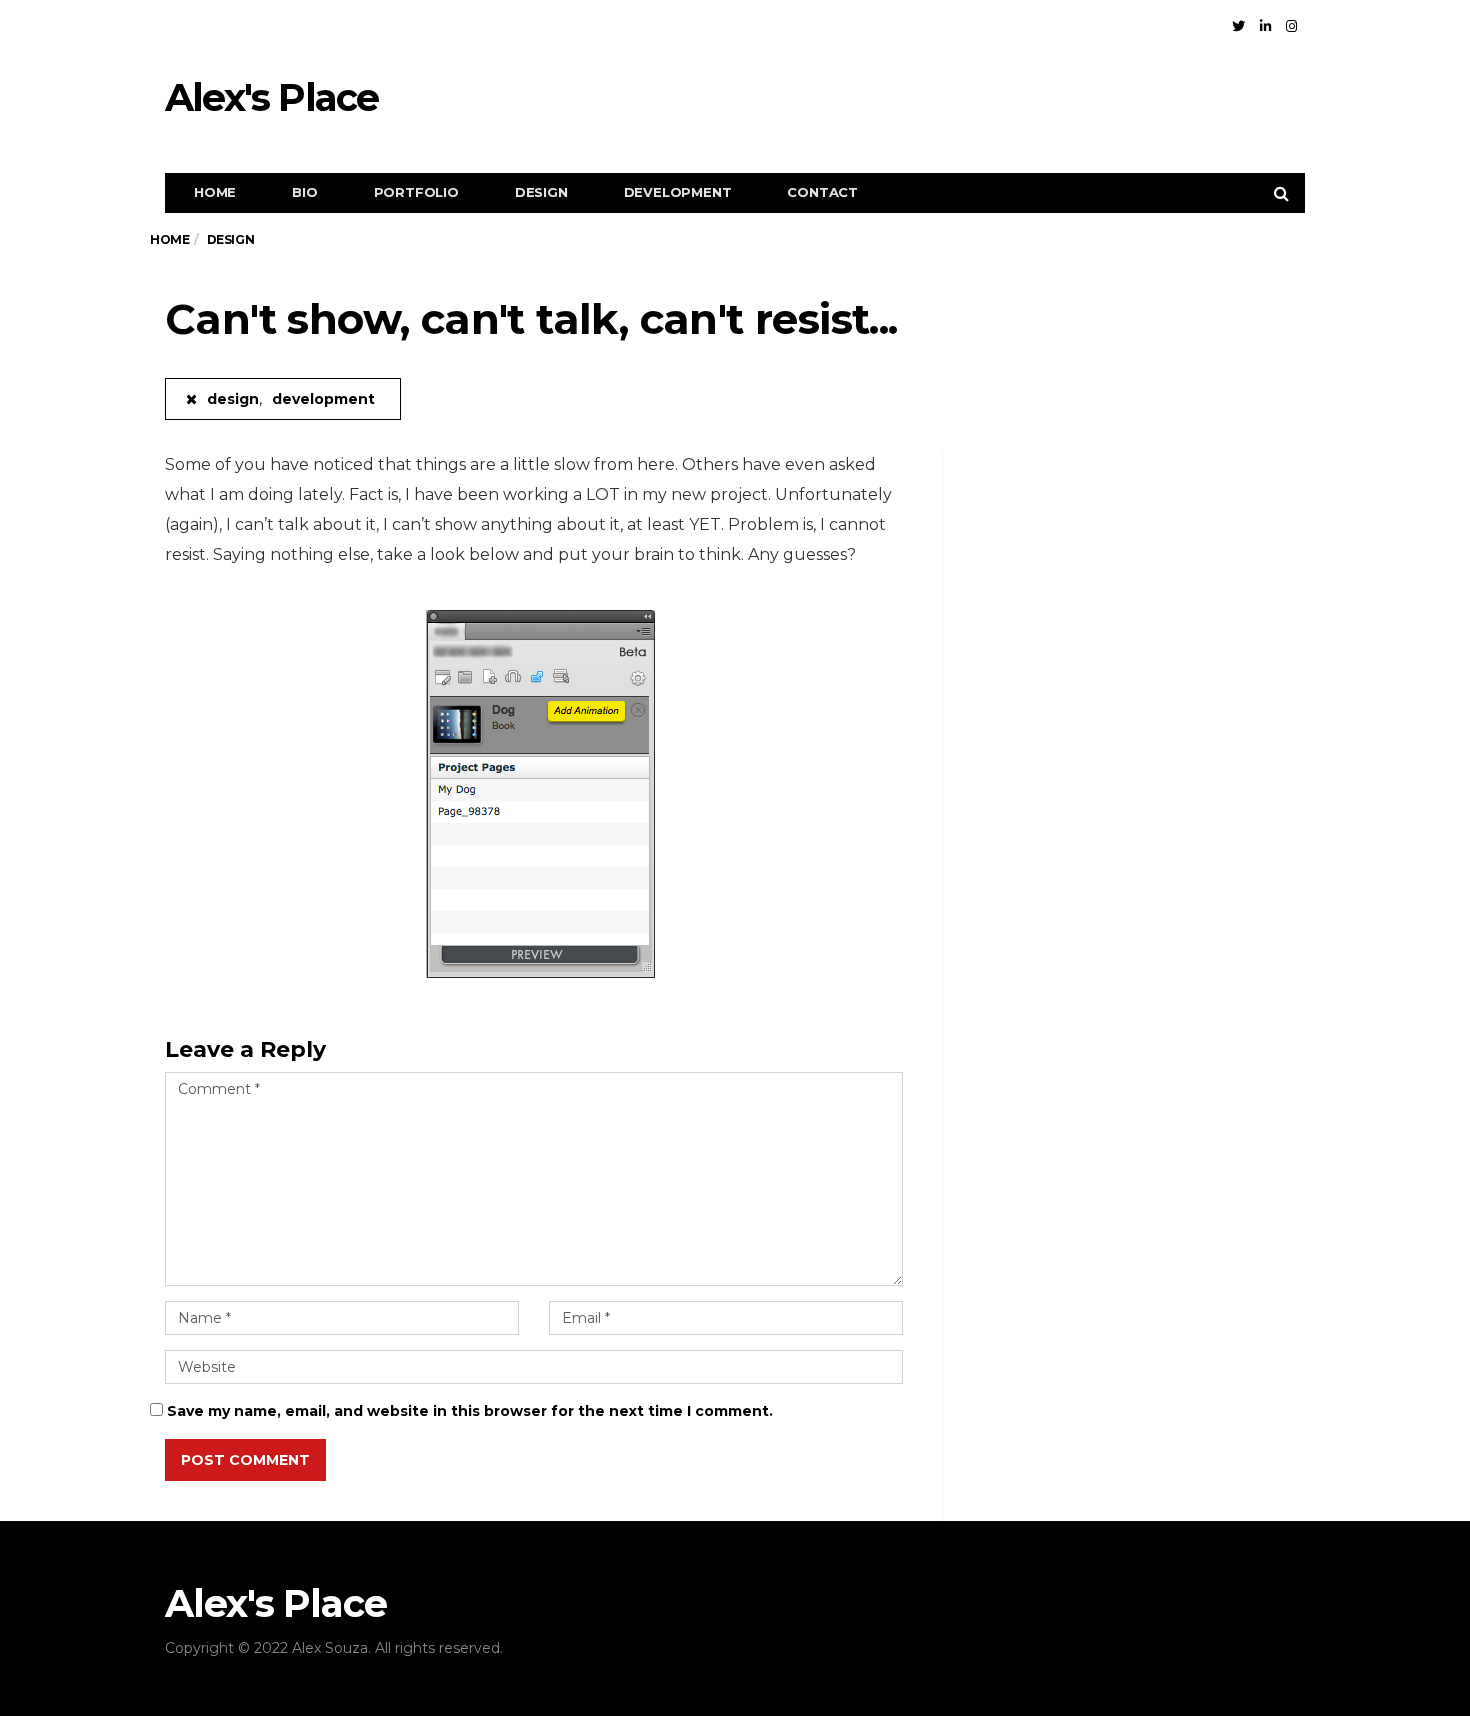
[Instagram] (1291, 26)
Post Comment (245, 1460)
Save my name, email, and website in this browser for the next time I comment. (470, 1411)
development (678, 192)
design (541, 192)
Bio (304, 192)
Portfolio (416, 192)
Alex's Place (271, 97)
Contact (822, 192)
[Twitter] (1238, 26)
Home (215, 192)
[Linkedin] (1265, 26)
